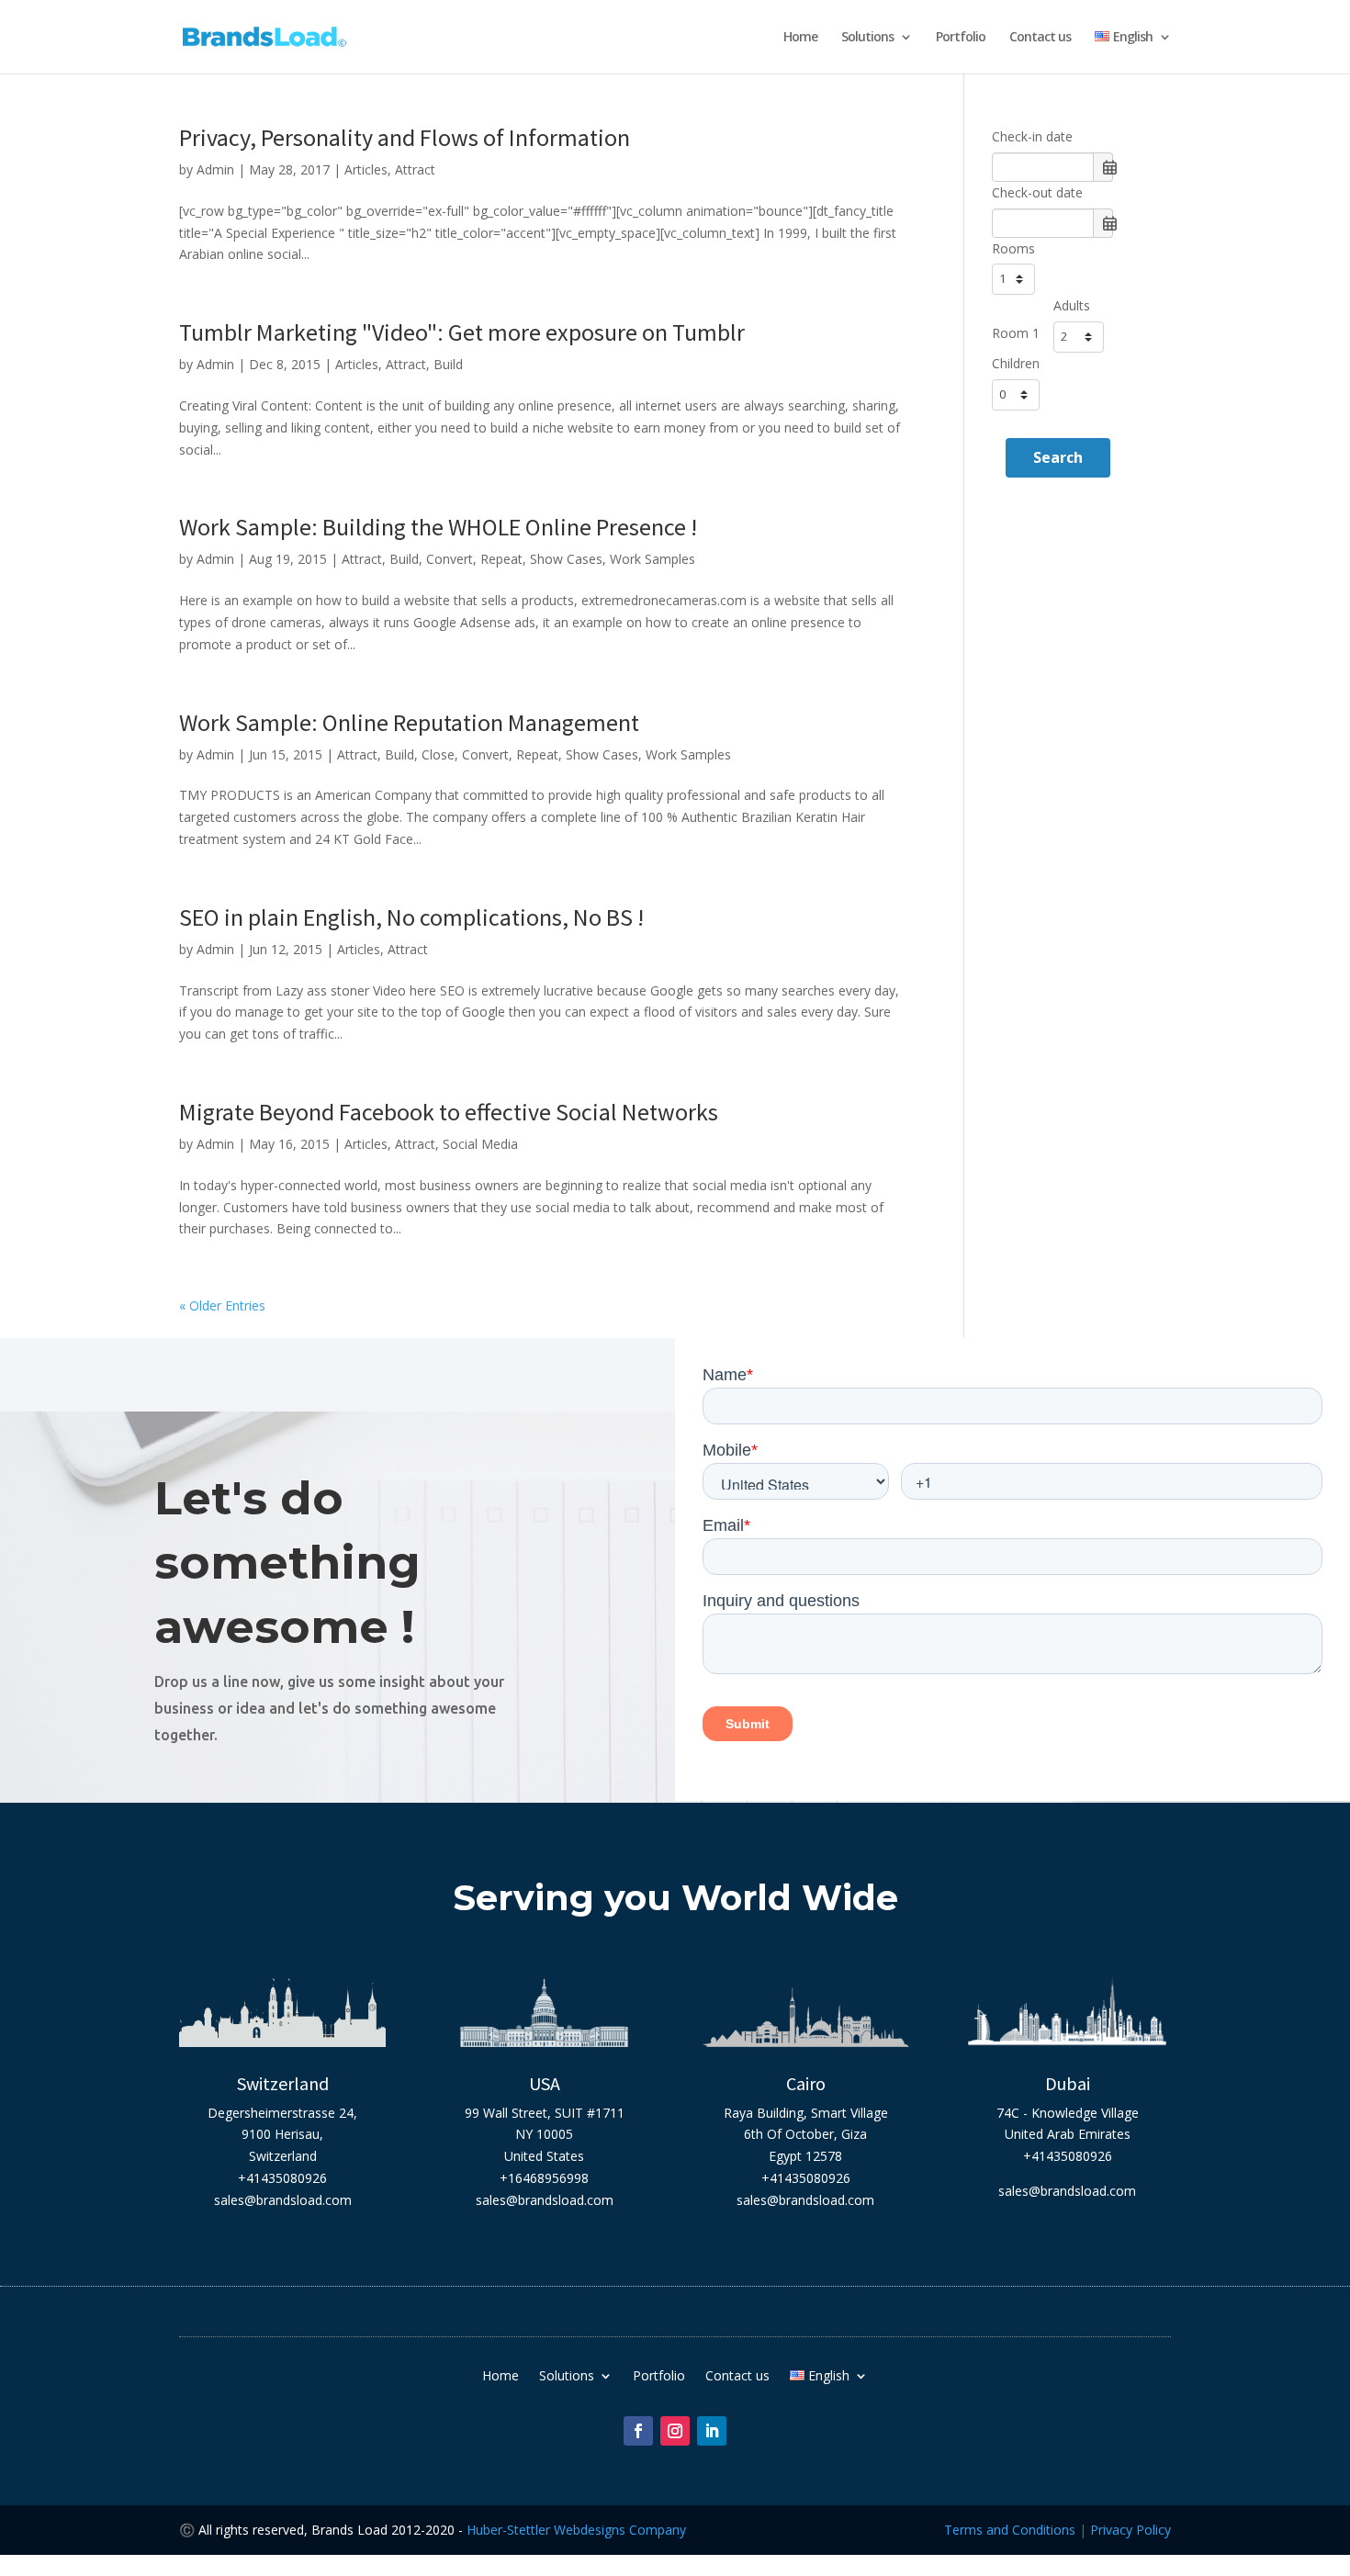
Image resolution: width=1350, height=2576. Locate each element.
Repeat (501, 559)
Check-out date (1037, 192)
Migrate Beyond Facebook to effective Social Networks (449, 1112)
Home (800, 38)
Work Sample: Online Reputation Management (409, 722)
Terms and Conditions (1010, 2530)
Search (1058, 457)
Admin (215, 169)
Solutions (867, 38)
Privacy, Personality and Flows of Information (405, 137)
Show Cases (566, 559)
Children (1016, 363)
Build (448, 364)
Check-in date (1032, 136)
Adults (1072, 305)
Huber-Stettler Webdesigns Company (576, 2530)
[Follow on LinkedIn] (712, 2431)
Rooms (1013, 248)
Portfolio (961, 38)
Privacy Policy (1131, 2530)
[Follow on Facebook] (638, 2431)
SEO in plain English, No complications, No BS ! (411, 917)
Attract (415, 169)
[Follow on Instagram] (675, 2431)
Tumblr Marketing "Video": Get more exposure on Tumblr (462, 332)
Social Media (480, 1144)
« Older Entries (222, 1305)
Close (438, 754)
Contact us (1040, 38)
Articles (366, 169)
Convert (450, 559)
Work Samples (652, 559)
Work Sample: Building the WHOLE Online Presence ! (438, 527)
